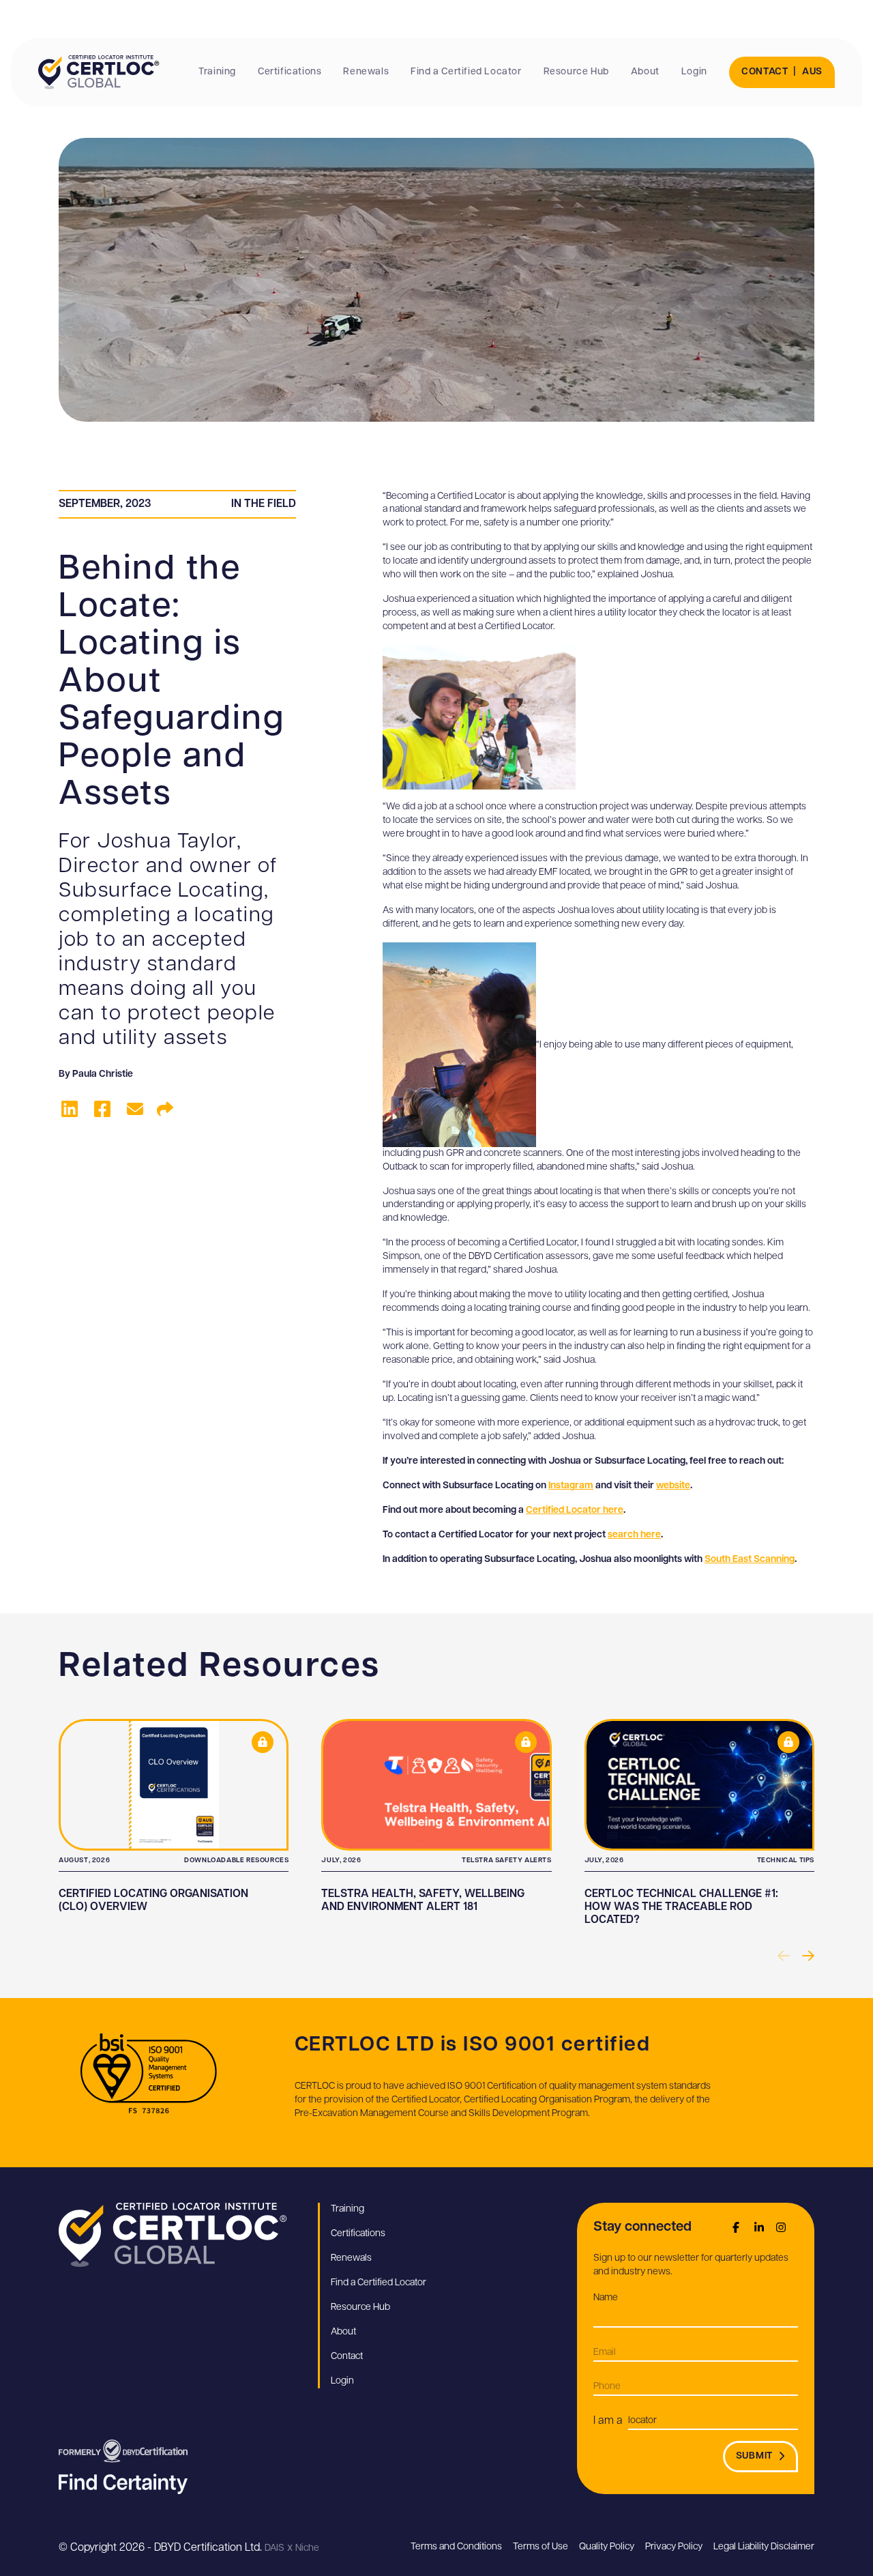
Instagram (571, 1486)
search (624, 1535)
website (673, 1486)
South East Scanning (750, 1560)
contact (765, 72)
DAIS (275, 2548)
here (613, 1510)
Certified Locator (564, 1510)
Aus (812, 72)
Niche (307, 2548)
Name (626, 2298)
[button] (808, 1956)
